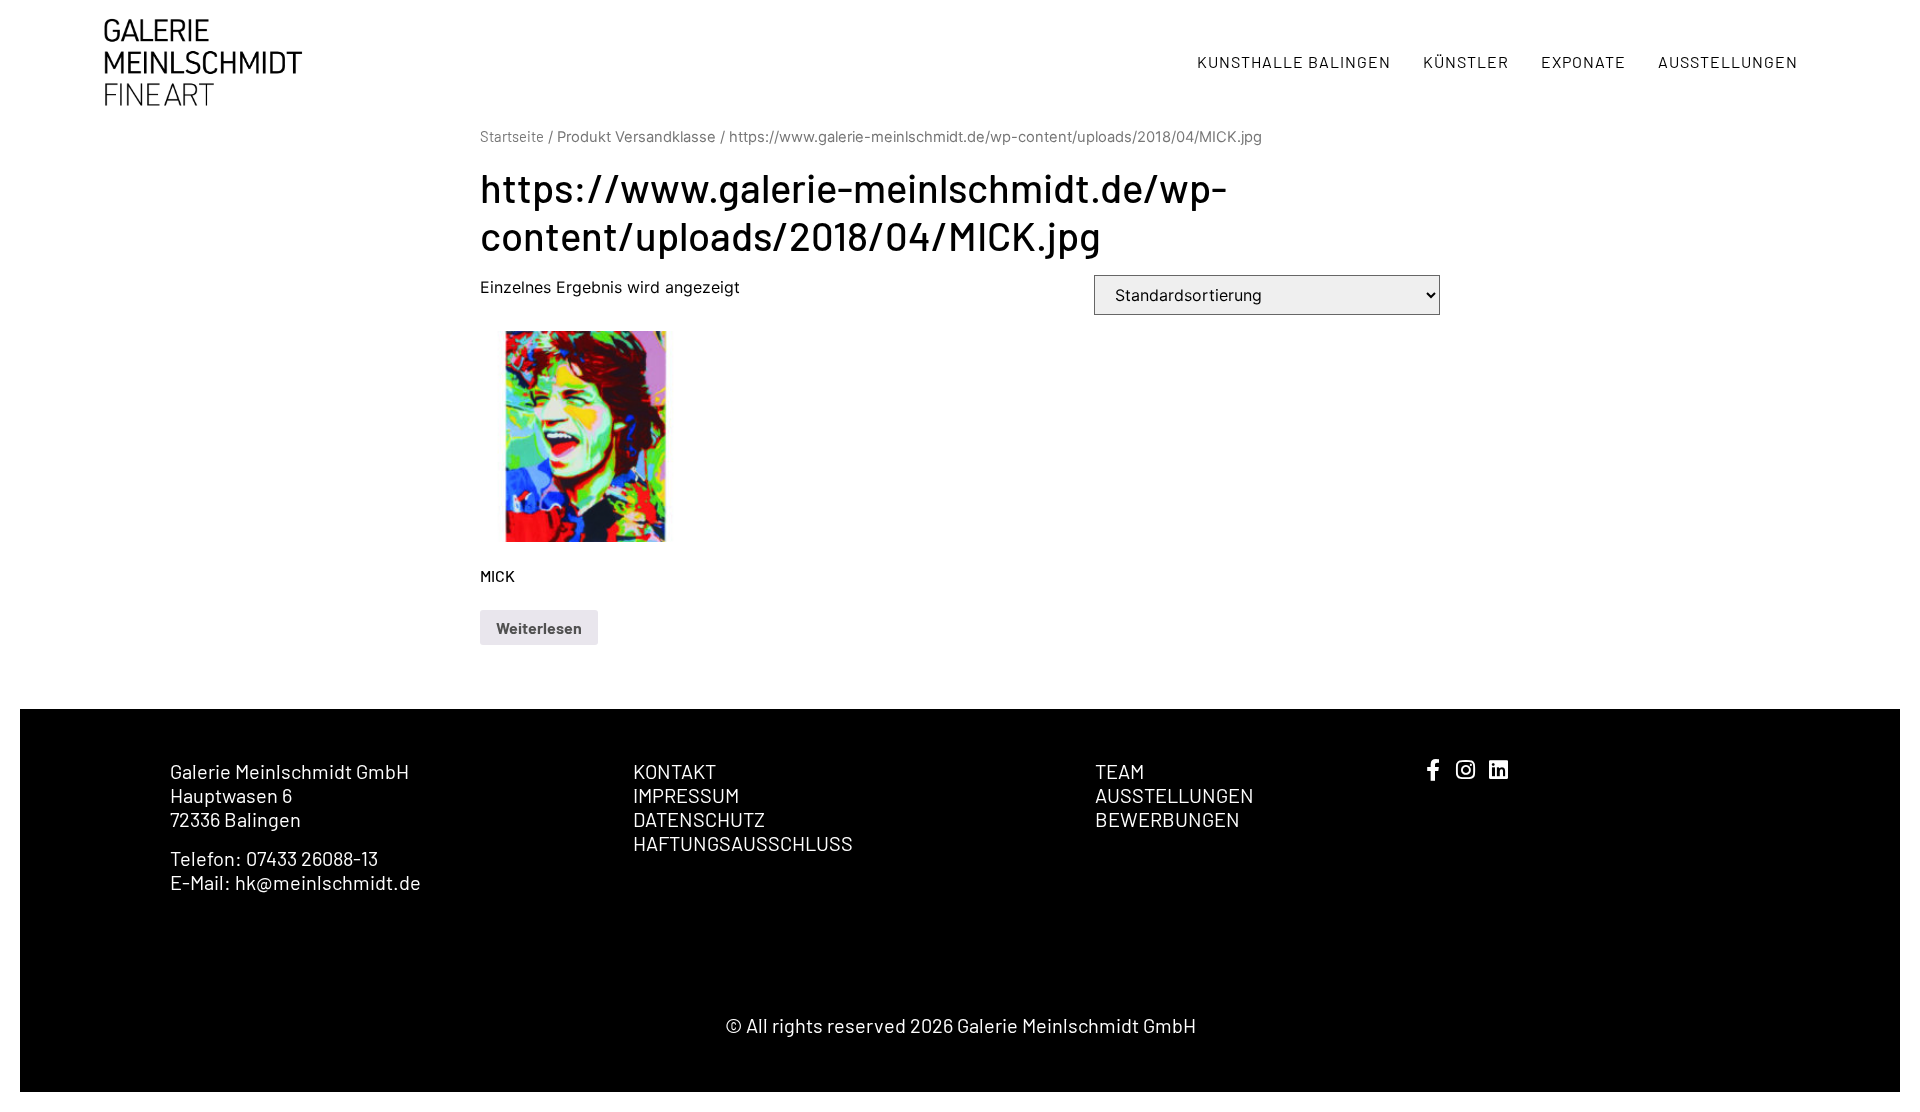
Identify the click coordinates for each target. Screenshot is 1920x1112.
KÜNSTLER (1466, 61)
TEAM (1119, 771)
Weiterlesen (539, 627)
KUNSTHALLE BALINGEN (1294, 61)
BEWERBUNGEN (1167, 819)
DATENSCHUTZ (699, 819)
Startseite (512, 136)
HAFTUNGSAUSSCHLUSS (743, 843)
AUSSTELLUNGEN (1728, 61)
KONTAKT (674, 771)
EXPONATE (1583, 61)
